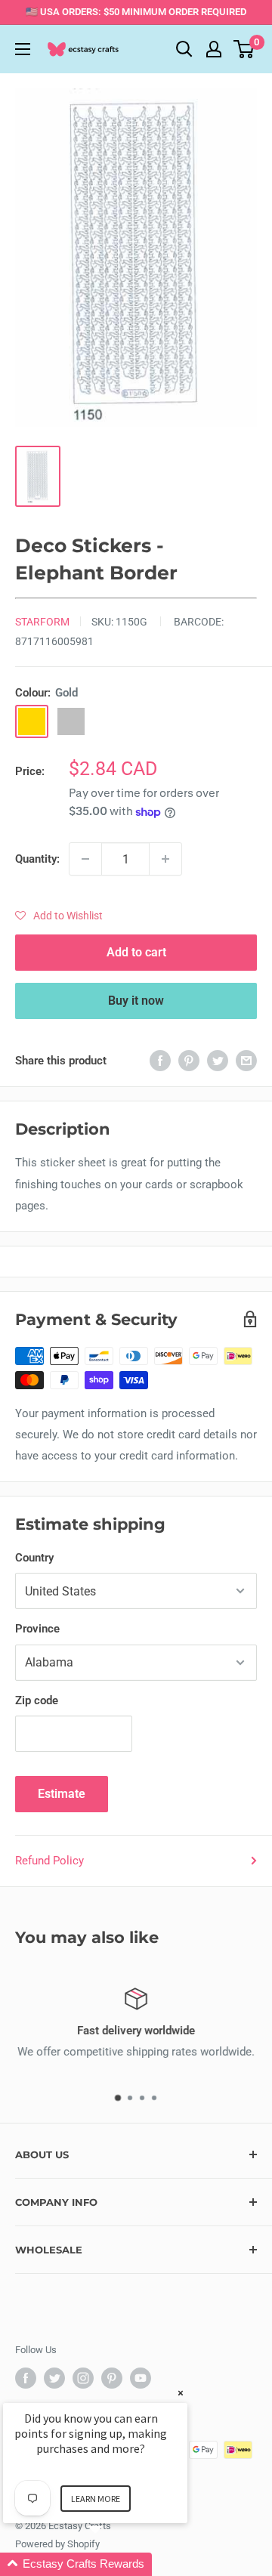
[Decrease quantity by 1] (85, 859)
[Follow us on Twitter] (54, 2378)
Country (34, 1558)
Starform (42, 622)
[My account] (214, 49)
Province (37, 1629)
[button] (59, 916)
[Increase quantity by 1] (165, 859)
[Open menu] (23, 49)
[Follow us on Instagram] (83, 2378)
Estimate (62, 1794)
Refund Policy (49, 1861)
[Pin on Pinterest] (189, 1060)
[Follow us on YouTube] (141, 2378)
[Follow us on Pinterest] (112, 2378)
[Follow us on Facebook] (26, 2378)
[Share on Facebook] (160, 1060)
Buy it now (136, 1001)
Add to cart (136, 952)
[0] (244, 49)
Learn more (96, 2499)
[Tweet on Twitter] (218, 1060)
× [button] (181, 2393)
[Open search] (184, 49)
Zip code (37, 1700)
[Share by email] (246, 1060)
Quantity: (37, 859)
